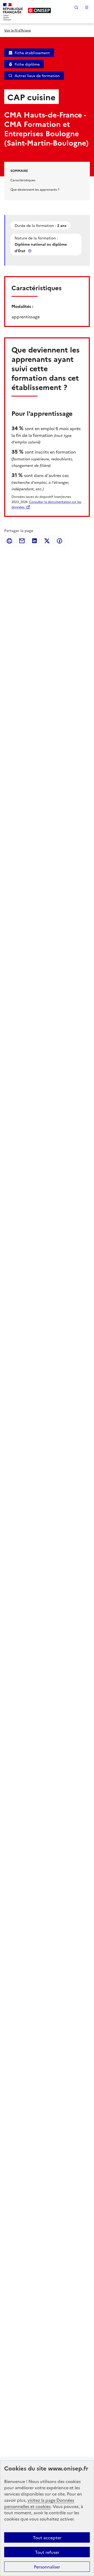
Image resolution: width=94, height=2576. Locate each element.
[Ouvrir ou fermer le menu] (87, 7)
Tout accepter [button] (47, 2537)
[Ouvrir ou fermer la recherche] (76, 7)
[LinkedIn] (34, 541)
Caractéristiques (23, 180)
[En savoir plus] (30, 251)
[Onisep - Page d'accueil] (39, 10)
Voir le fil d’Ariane (17, 30)
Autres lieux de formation (37, 76)
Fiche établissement (32, 53)
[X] (47, 541)
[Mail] (22, 541)
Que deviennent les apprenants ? (35, 189)
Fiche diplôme (27, 64)
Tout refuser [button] (47, 2552)
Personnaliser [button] (47, 2567)
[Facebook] (60, 541)
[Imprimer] (9, 541)
